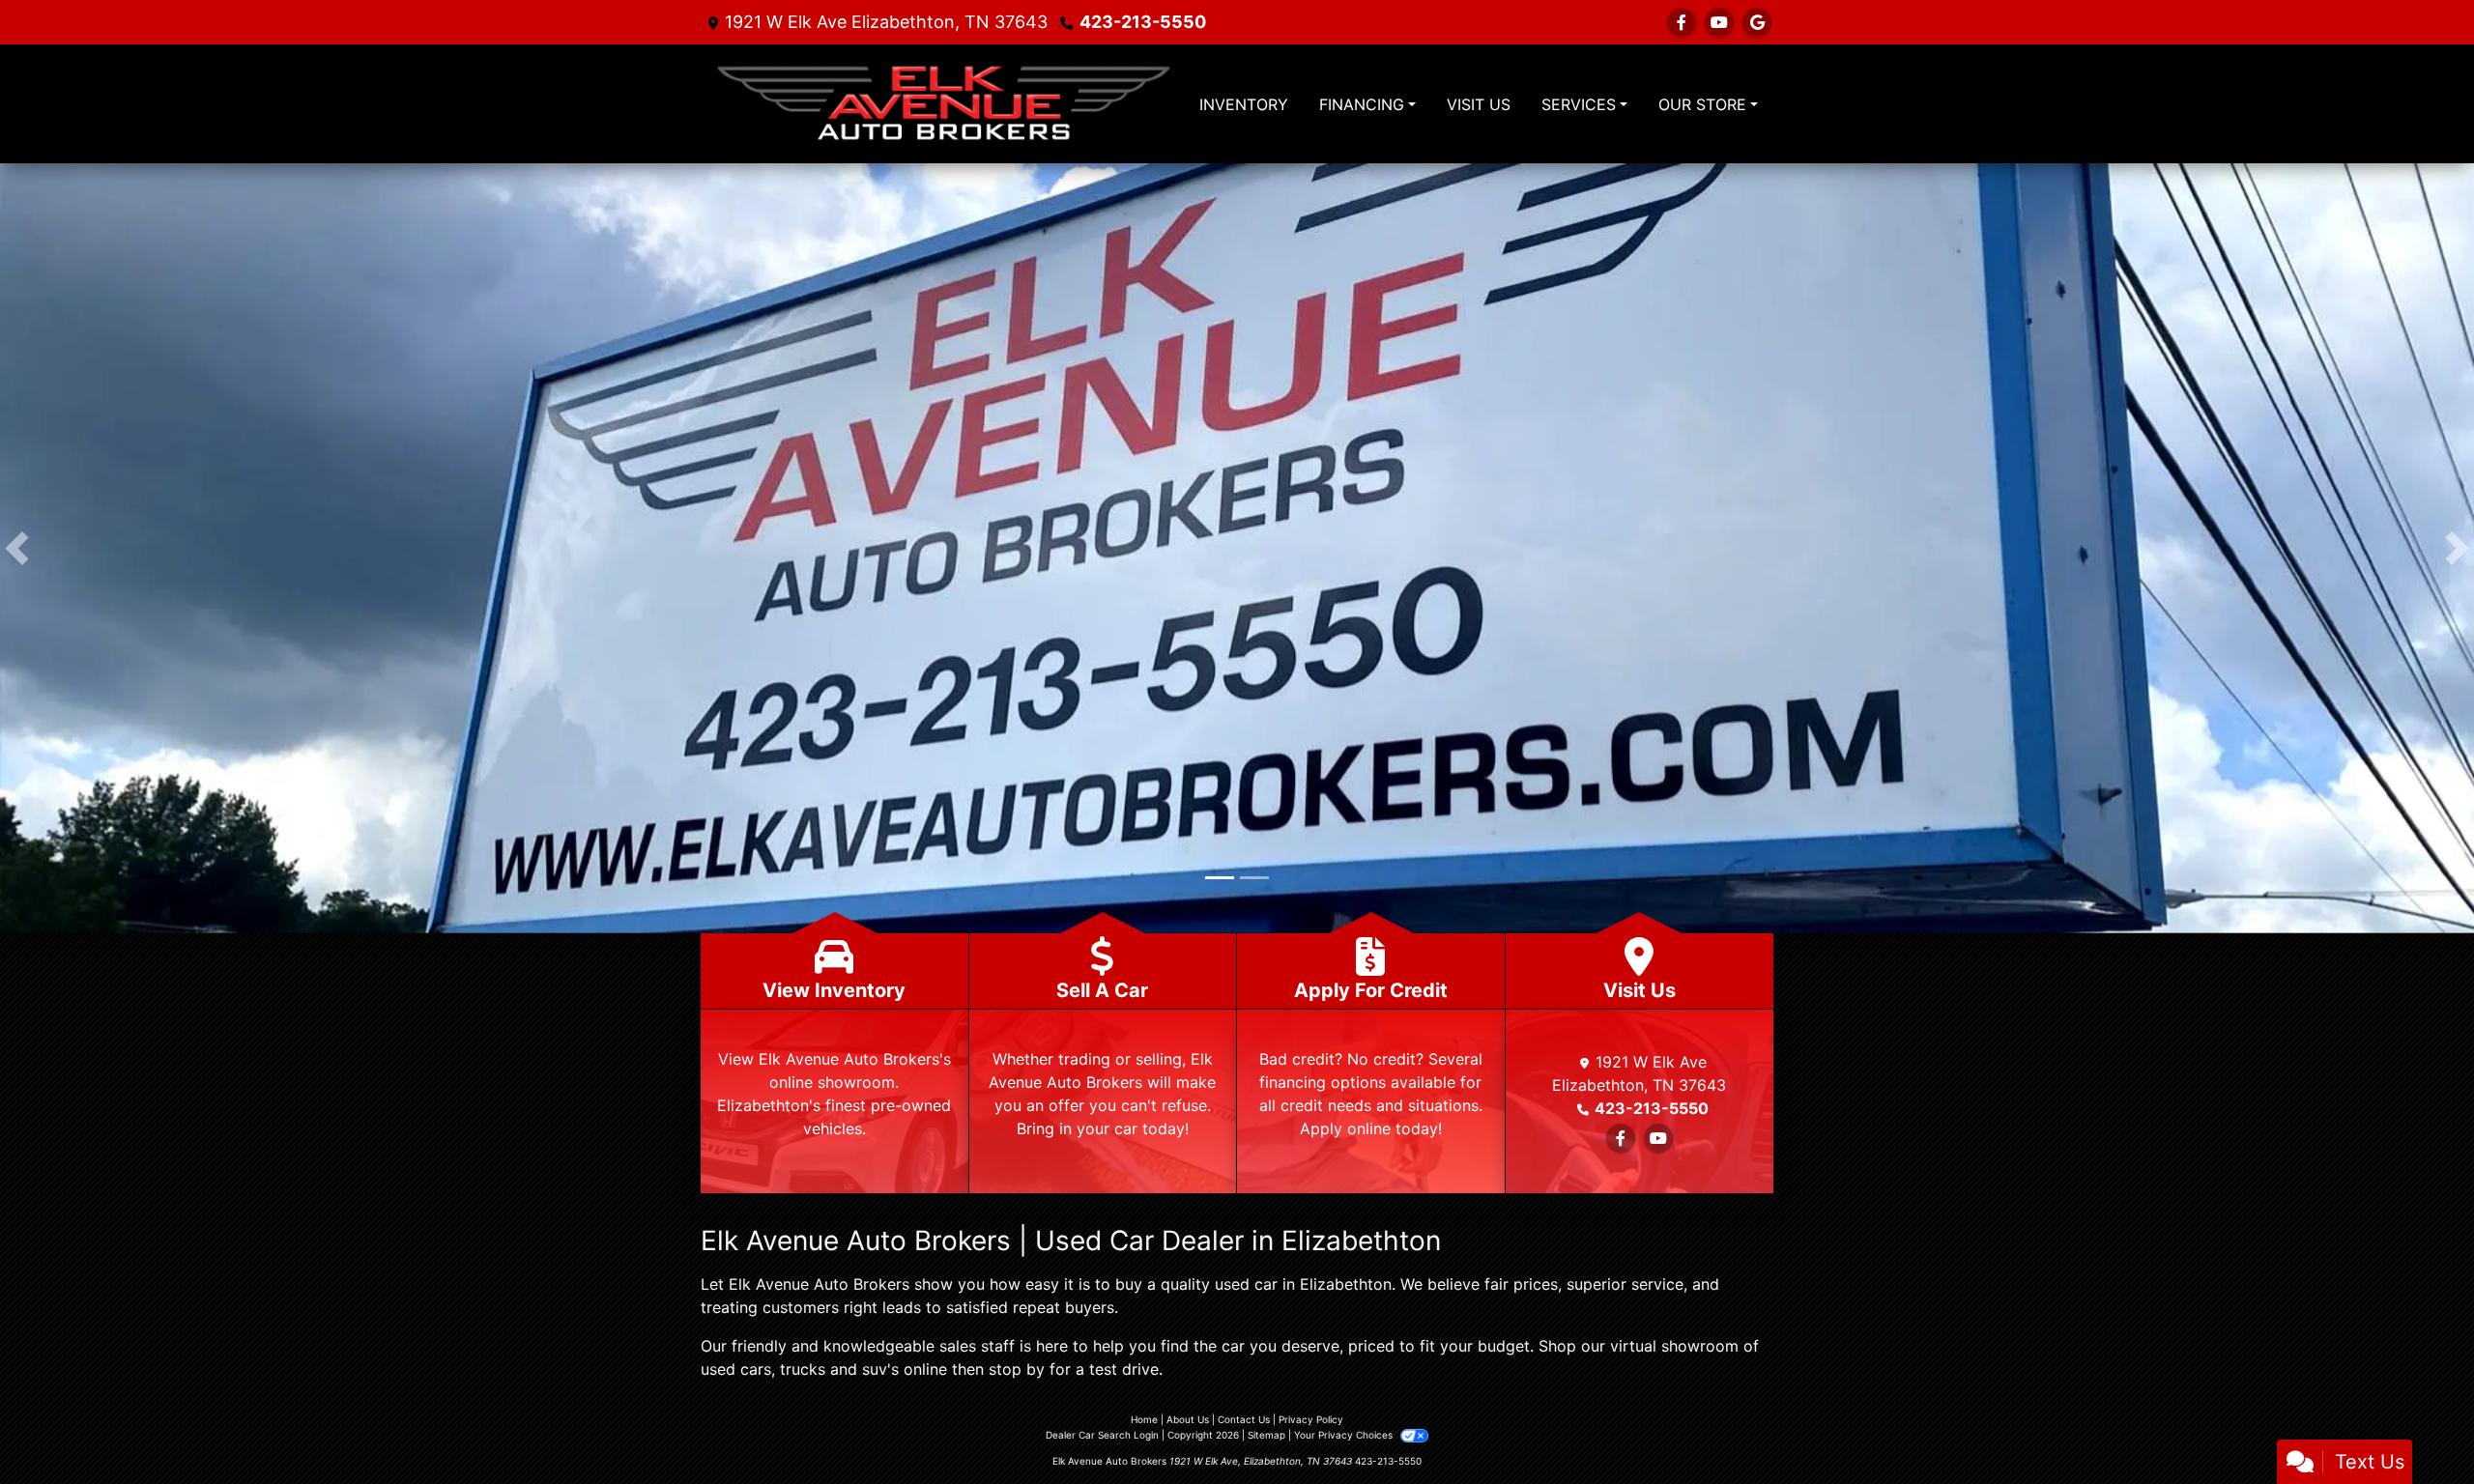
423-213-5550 (1143, 22)
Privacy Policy (1311, 1423)
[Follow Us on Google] (1757, 22)
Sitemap (1266, 1439)
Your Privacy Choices (1345, 1439)
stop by (1017, 1373)
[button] (17, 550)
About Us (1188, 1423)
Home (1144, 1423)
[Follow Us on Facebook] (1682, 22)
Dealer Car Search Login (1102, 1439)
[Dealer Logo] (942, 104)
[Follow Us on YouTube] (1719, 22)
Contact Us (1244, 1423)
